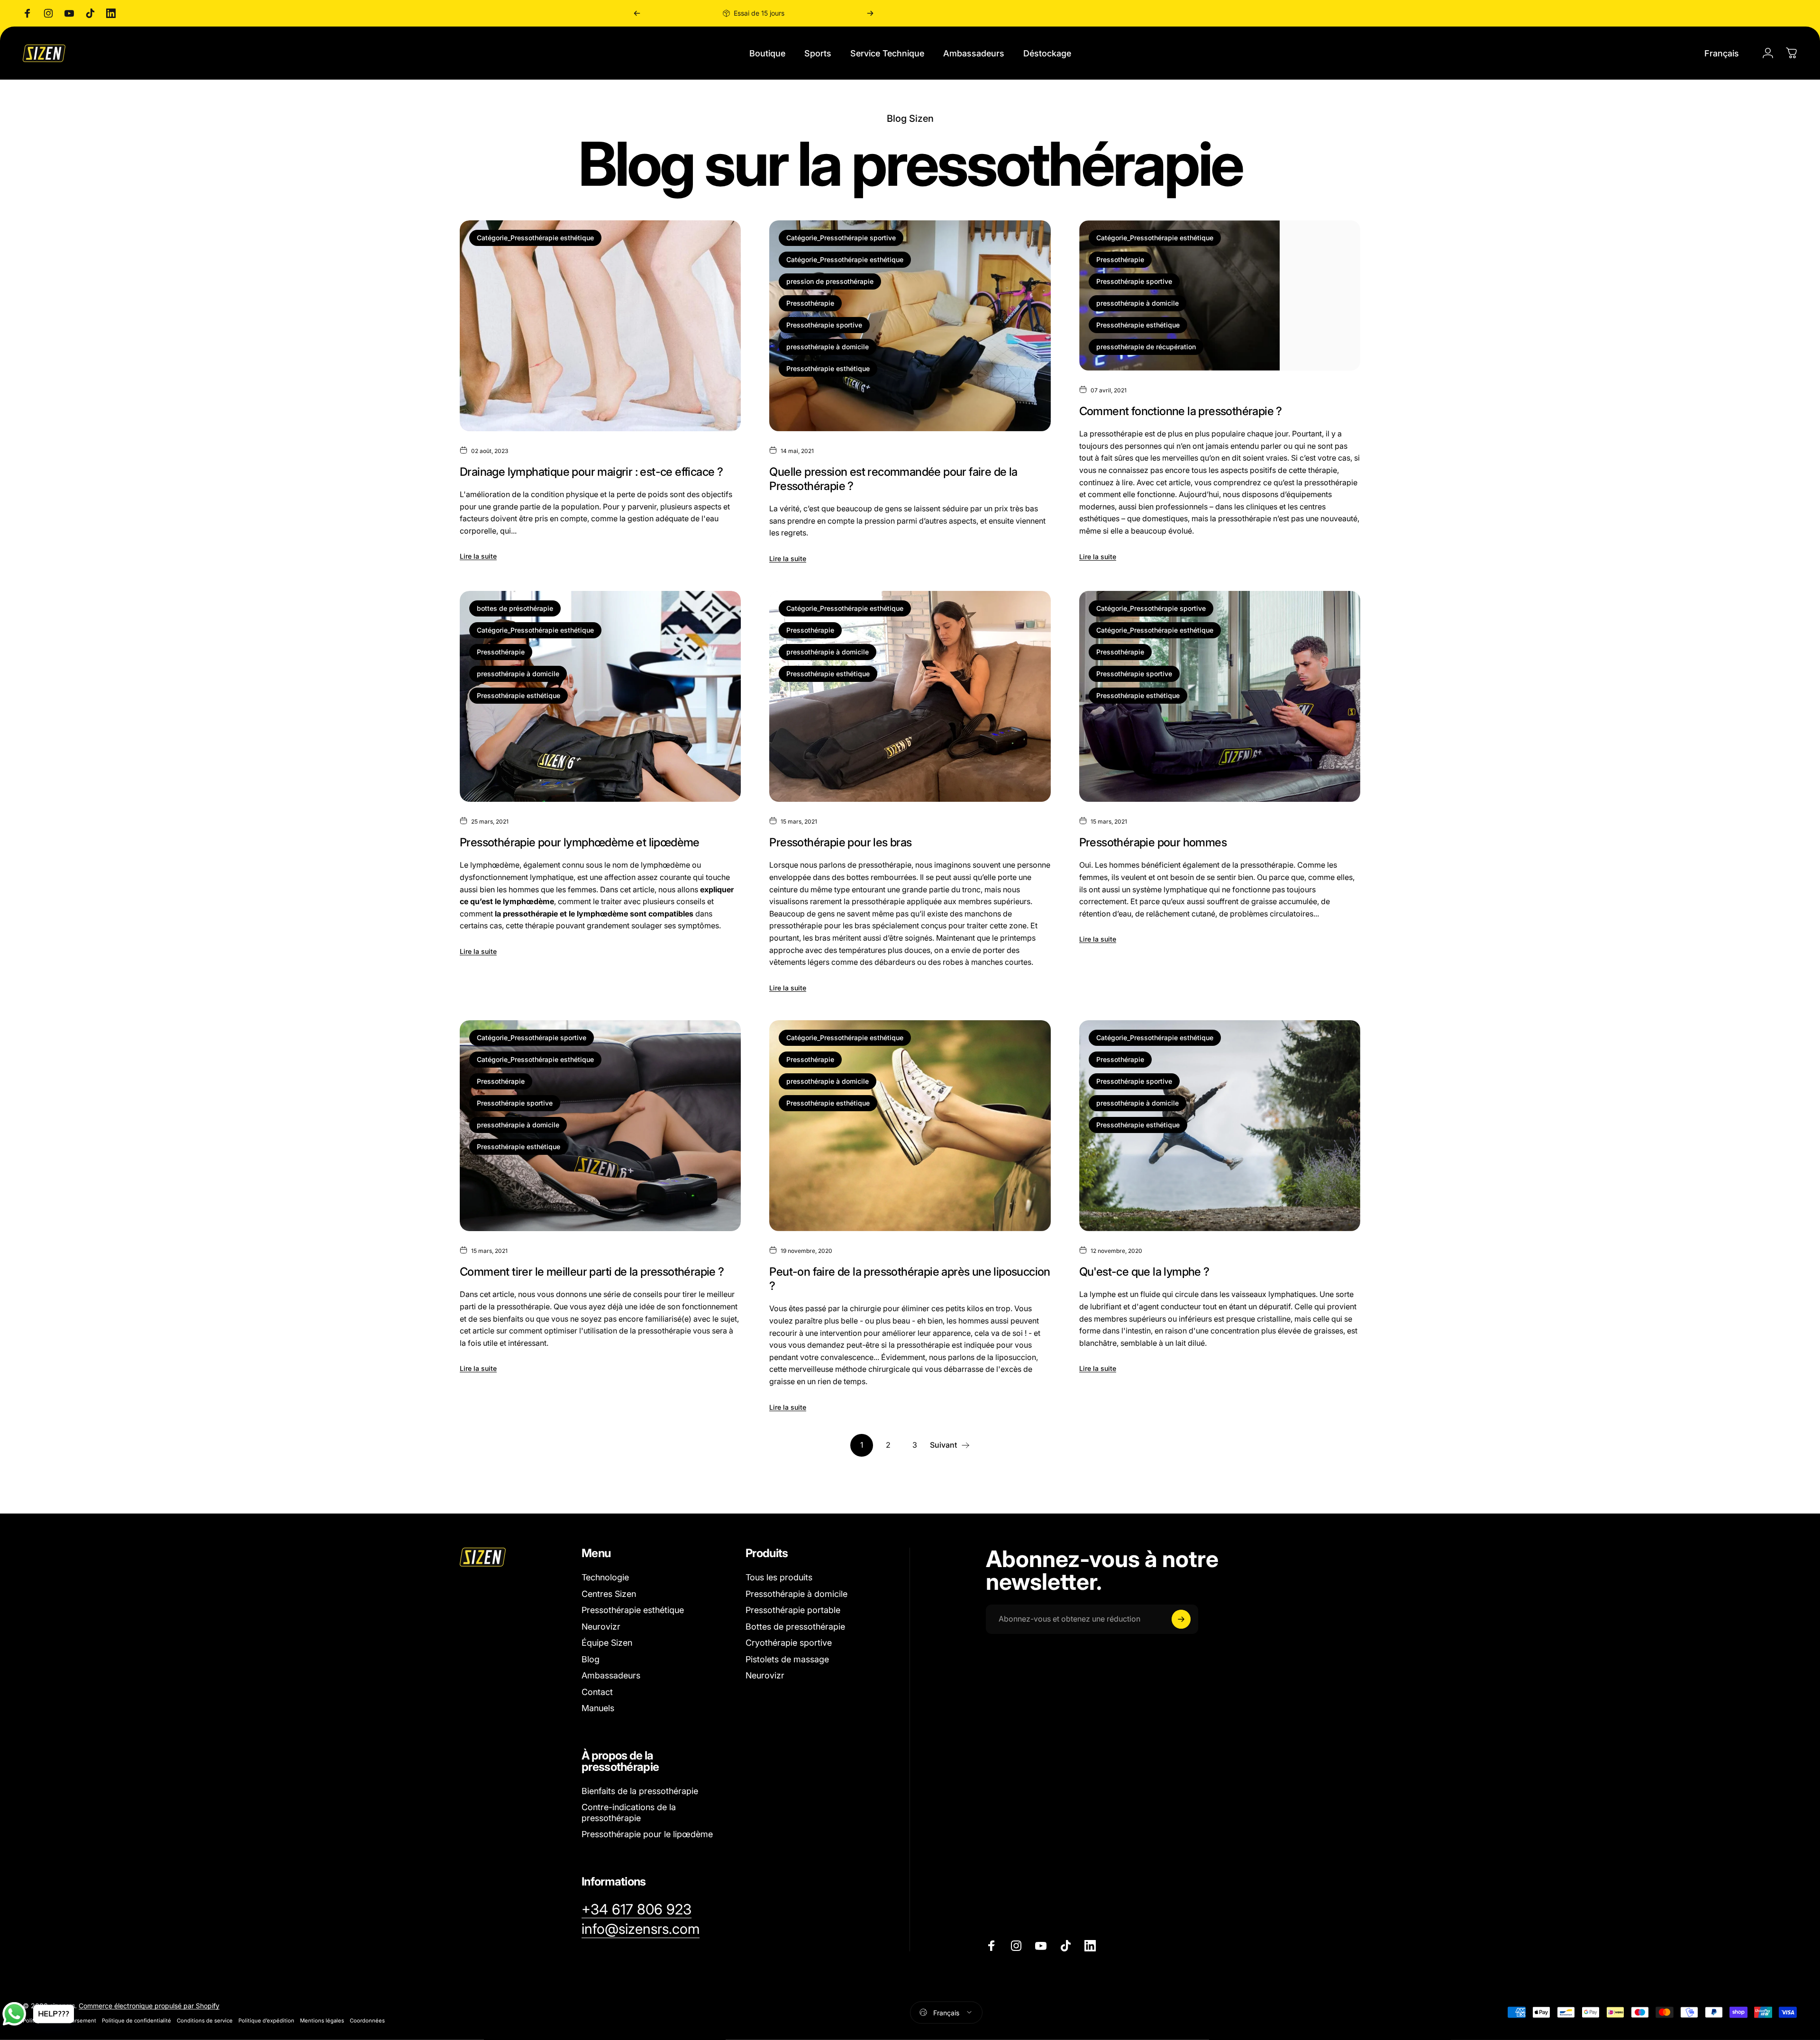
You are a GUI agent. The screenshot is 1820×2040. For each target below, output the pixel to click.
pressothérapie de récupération (1146, 347)
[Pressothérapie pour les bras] (910, 696)
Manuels (598, 1708)
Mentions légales (322, 2020)
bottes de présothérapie (515, 608)
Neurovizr (601, 1627)
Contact (597, 1692)
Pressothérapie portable (793, 1610)
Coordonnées (367, 2020)
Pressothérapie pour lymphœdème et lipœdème (580, 842)
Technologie (605, 1577)
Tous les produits (779, 1577)
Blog (591, 1659)
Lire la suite (478, 556)
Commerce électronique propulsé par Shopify (149, 2005)
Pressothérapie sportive (824, 325)
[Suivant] (870, 13)
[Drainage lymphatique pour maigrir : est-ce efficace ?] (600, 326)
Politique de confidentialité (136, 2020)
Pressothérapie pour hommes (1153, 842)
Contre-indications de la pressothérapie (629, 1813)
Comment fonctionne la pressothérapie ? (1181, 411)
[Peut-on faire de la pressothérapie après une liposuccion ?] (910, 1126)
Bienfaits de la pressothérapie (640, 1791)
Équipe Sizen (607, 1643)
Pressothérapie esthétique (828, 368)
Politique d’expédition (266, 2020)
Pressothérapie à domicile (796, 1594)
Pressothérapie (810, 303)
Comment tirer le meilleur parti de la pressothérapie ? (592, 1272)
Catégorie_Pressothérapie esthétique (535, 238)
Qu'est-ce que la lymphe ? (1144, 1272)
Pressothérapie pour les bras (840, 842)
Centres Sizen (609, 1594)
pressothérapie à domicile (828, 347)
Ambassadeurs (611, 1675)
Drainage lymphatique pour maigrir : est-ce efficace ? (591, 472)
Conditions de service (205, 2020)
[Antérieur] (637, 13)
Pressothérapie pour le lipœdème (647, 1834)
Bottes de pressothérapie (795, 1627)
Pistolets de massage (787, 1659)
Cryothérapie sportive (789, 1643)
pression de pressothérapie (830, 281)
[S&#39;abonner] (1181, 1619)
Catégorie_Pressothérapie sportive (841, 238)
